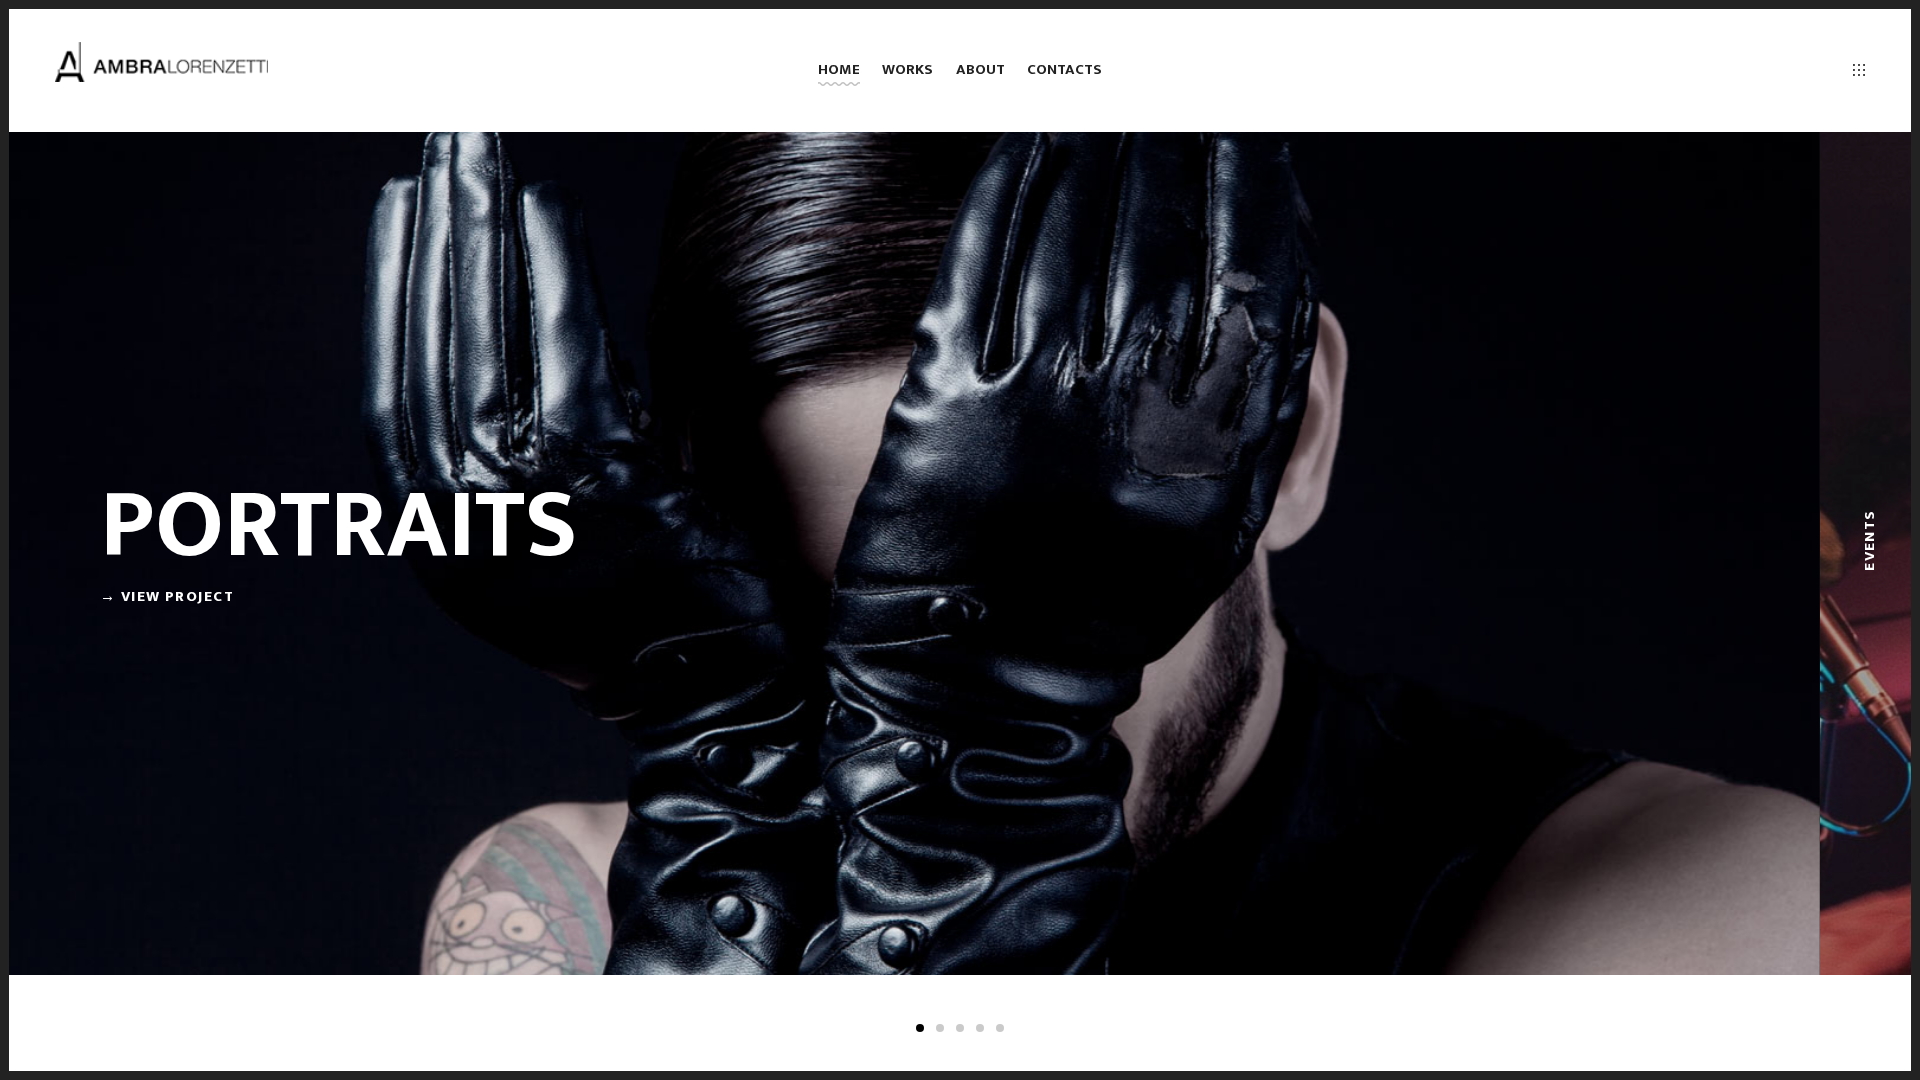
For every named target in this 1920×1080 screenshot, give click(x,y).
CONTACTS (1064, 69)
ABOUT (980, 69)
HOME (839, 69)
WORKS (907, 69)
